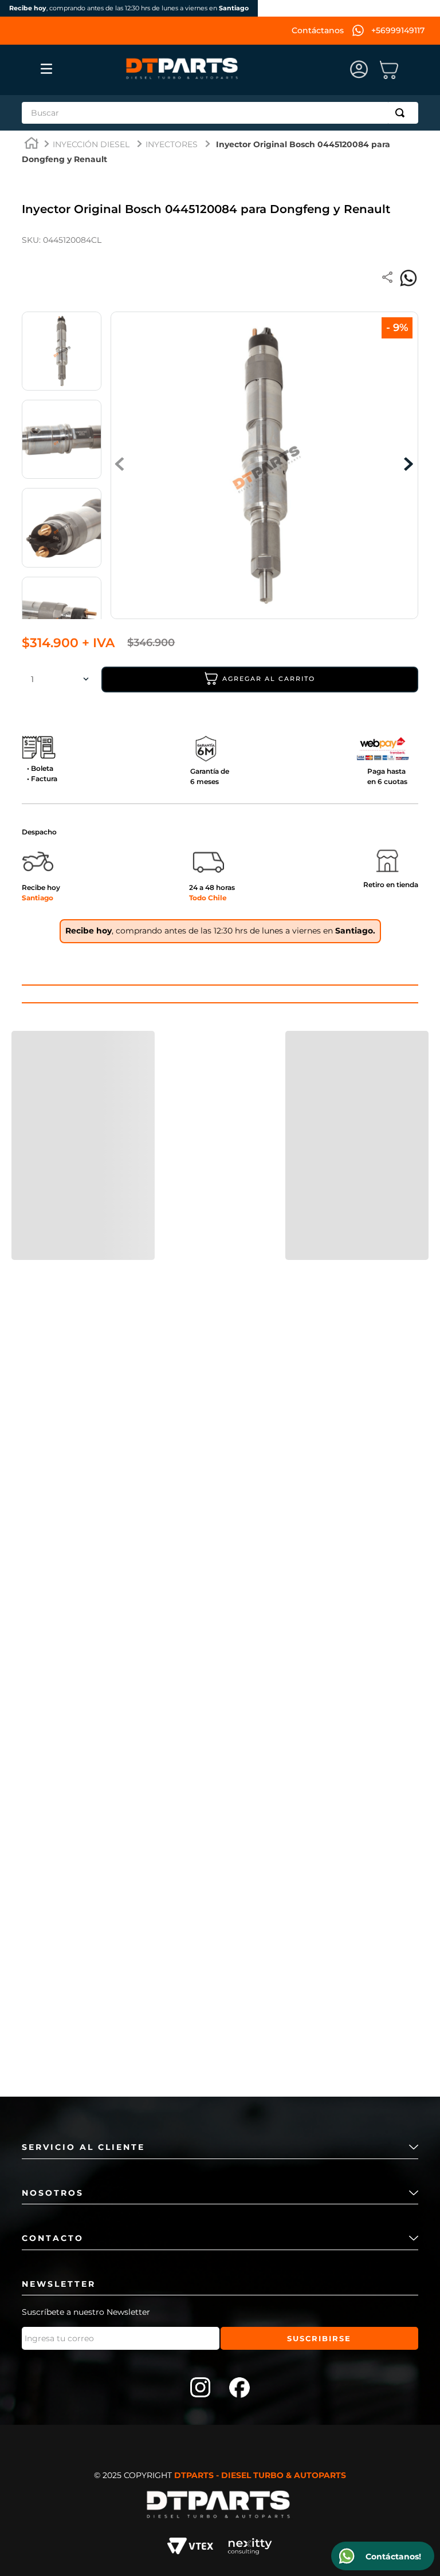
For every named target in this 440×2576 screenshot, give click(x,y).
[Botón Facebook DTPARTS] (239, 2389)
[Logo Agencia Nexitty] (250, 2548)
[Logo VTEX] (190, 2548)
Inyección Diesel (91, 144)
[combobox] (220, 113)
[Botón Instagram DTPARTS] (201, 2389)
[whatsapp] (408, 278)
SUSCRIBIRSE (319, 2338)
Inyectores (172, 144)
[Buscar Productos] (402, 113)
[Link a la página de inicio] (32, 145)
